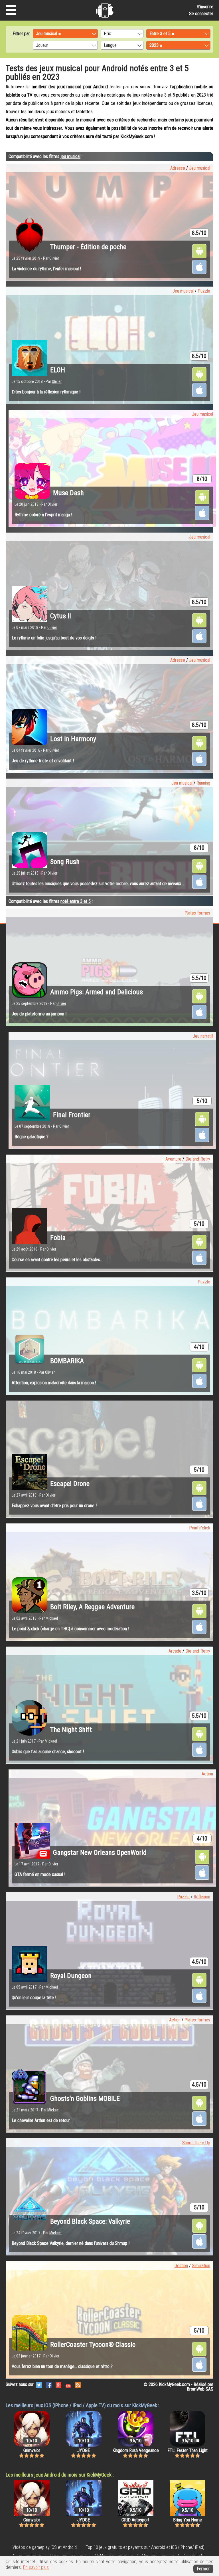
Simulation (201, 2266)
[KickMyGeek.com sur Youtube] (68, 2384)
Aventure (173, 1159)
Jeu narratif (203, 1036)
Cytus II (61, 616)
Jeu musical (200, 168)
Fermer (203, 2569)
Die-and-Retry (198, 1159)
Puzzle (204, 291)
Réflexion (202, 1897)
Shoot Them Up (196, 2143)
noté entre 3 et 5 (76, 901)
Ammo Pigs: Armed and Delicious (97, 992)
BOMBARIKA (67, 1361)
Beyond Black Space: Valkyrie (90, 2221)
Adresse (178, 168)
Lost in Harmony (73, 739)
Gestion (181, 2266)
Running (203, 783)
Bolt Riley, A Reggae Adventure (92, 1607)
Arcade (175, 1651)
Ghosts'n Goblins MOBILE (85, 2099)
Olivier (54, 258)
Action (207, 1774)
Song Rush (65, 862)
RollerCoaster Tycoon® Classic (93, 2345)
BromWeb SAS (200, 2389)
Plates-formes (197, 913)
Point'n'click (200, 1528)
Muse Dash (68, 493)
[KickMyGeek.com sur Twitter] (39, 2384)
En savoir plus (36, 2567)
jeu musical (70, 156)
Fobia (58, 1238)
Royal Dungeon (71, 1976)
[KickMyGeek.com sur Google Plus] (58, 2384)
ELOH (58, 370)
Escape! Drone (70, 1484)
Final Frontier (72, 1115)
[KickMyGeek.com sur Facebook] (49, 2384)
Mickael (52, 1618)
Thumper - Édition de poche (88, 247)
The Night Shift (71, 1730)
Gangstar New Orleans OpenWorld (100, 1853)
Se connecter (201, 14)
